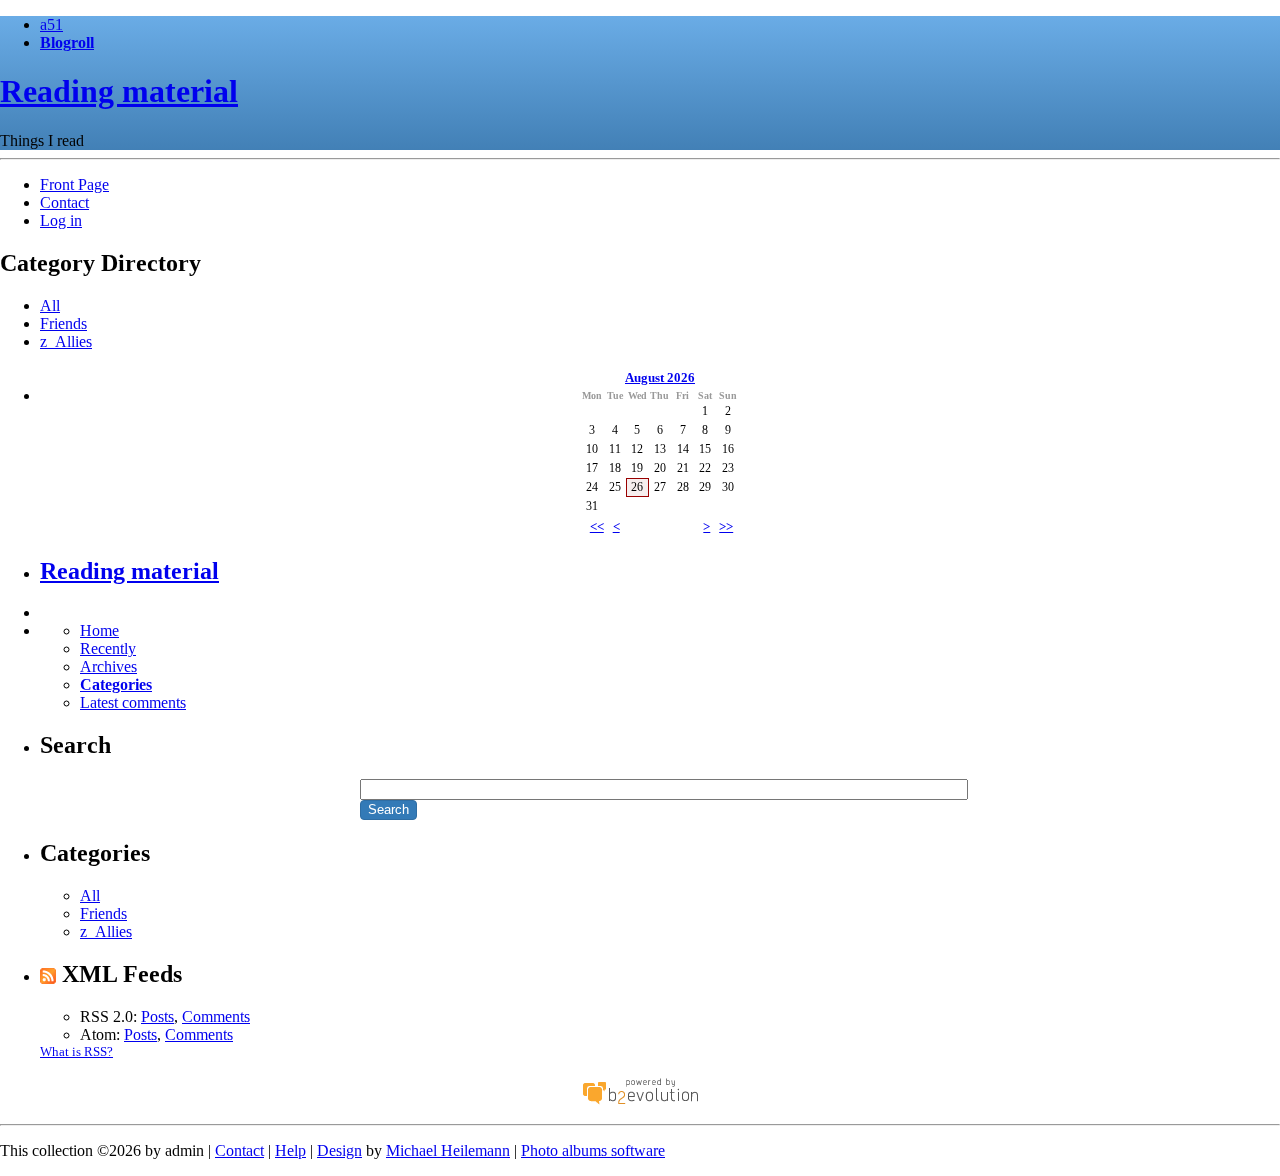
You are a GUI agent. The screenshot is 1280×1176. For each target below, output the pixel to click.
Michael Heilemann (448, 1150)
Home (99, 630)
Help (290, 1150)
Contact (64, 202)
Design (339, 1150)
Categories (116, 684)
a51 (51, 24)
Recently (108, 648)
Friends (63, 323)
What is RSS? (76, 1051)
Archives (108, 666)
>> (726, 526)
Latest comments (133, 702)
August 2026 (660, 377)
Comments (216, 1016)
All (50, 305)
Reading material (119, 91)
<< (597, 526)
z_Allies (66, 341)
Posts (157, 1016)
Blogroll (67, 42)
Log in (61, 220)
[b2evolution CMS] (640, 1102)
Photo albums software (593, 1150)
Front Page (74, 184)
